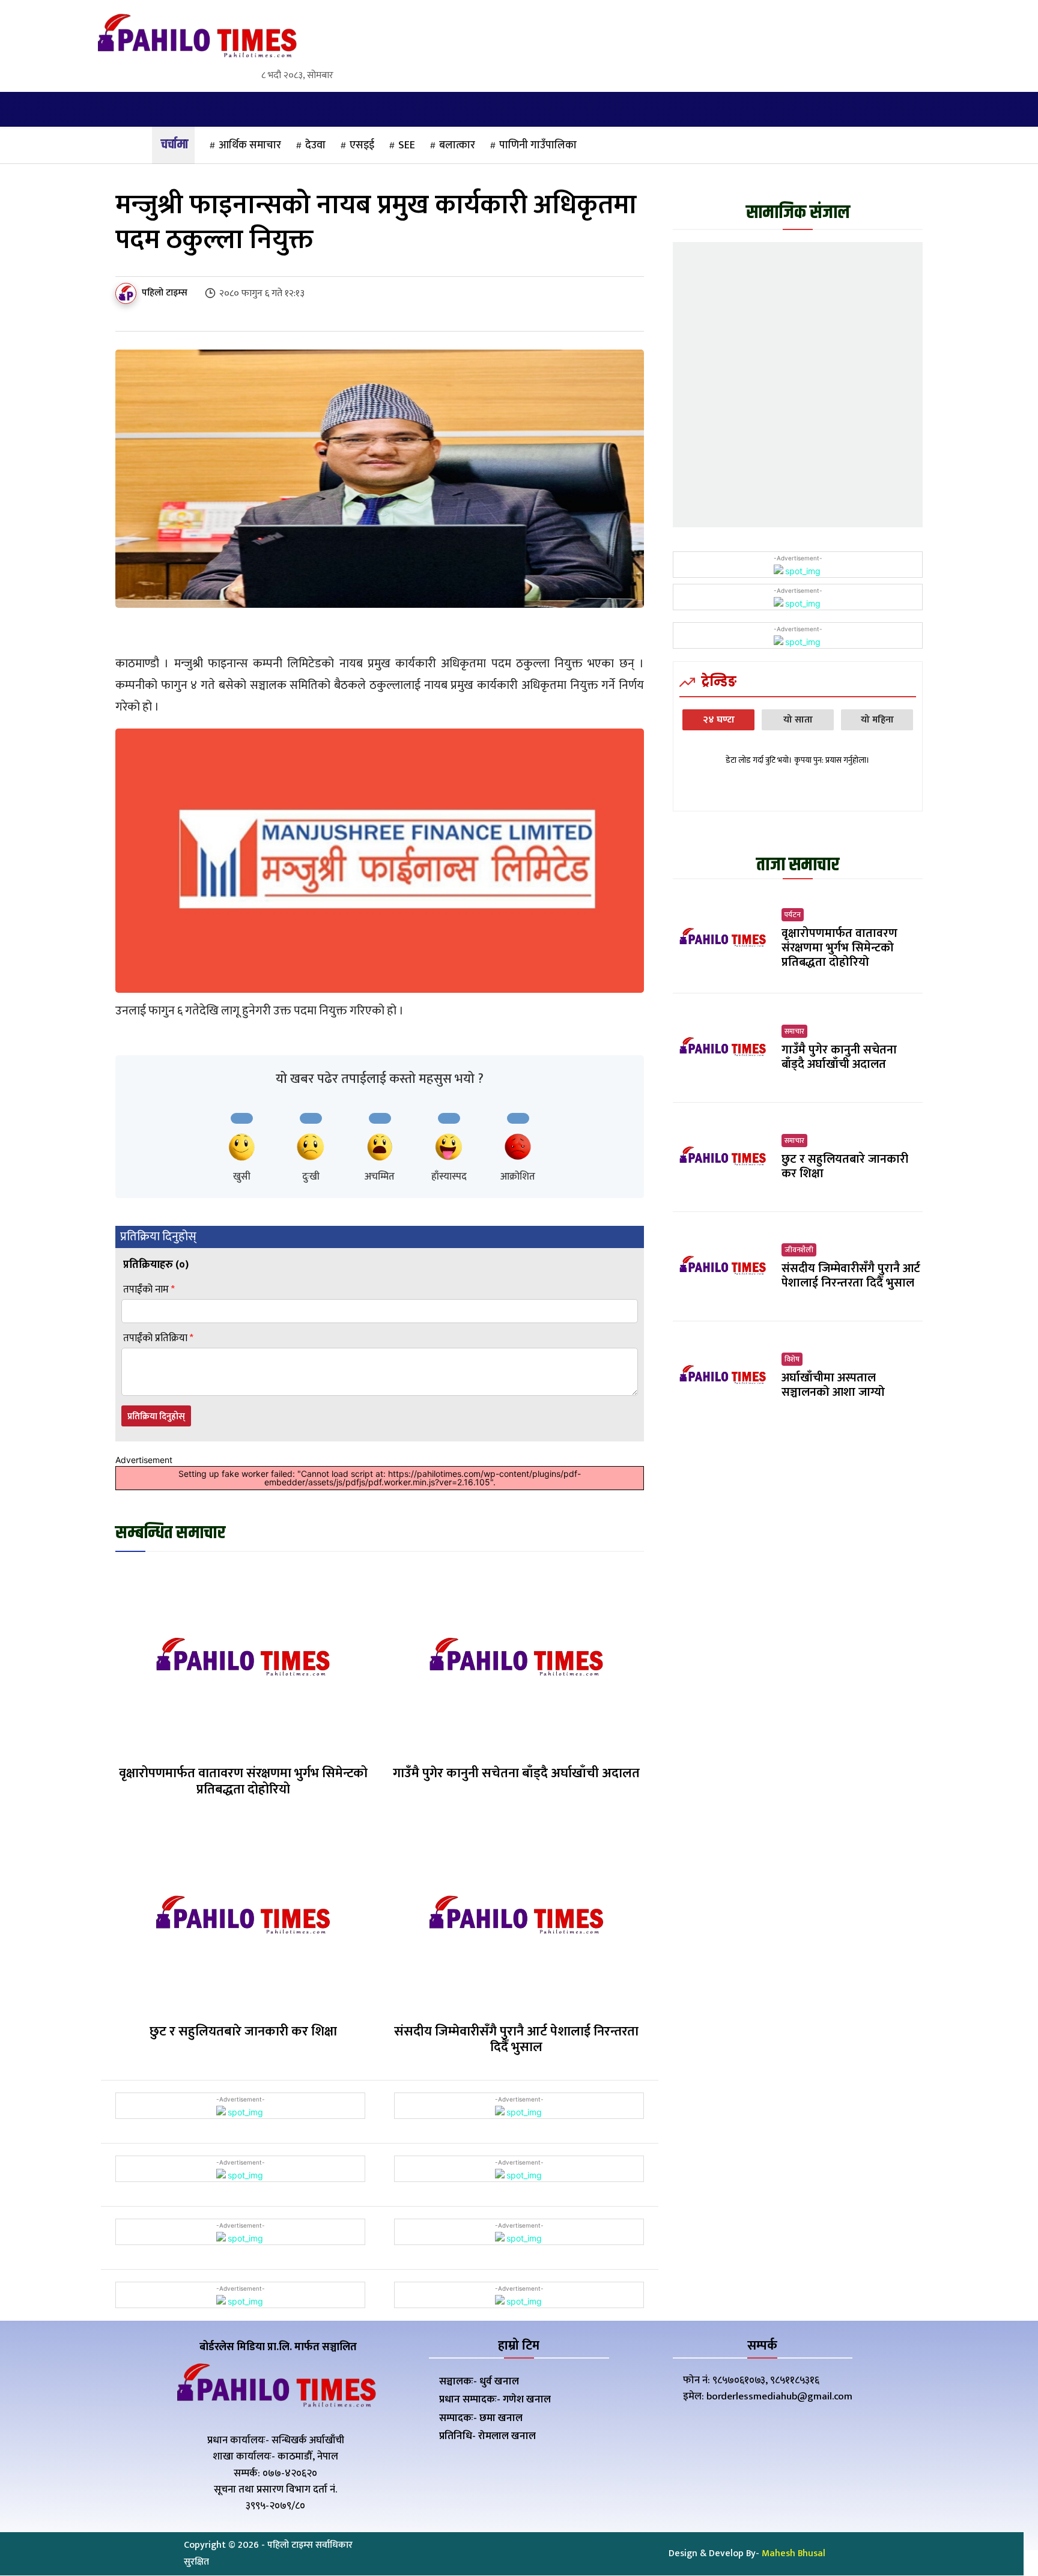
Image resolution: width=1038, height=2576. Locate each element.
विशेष (792, 1359)
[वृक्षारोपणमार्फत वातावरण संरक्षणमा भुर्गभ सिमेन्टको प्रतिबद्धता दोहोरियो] (243, 1660)
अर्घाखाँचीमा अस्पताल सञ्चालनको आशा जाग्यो (833, 1385)
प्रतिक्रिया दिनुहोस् (156, 1417)
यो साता (798, 720)
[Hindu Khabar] (196, 38)
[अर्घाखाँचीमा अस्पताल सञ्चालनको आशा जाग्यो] (723, 1376)
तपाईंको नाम (149, 1290)
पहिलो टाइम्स (165, 293)
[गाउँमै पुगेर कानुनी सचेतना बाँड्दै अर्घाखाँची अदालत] (516, 1660)
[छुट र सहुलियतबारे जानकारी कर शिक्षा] (243, 1917)
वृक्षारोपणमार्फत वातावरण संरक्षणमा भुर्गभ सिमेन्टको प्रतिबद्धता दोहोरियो (243, 1781)
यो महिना (877, 720)
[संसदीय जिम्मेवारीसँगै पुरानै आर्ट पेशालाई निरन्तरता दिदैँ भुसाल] (516, 1917)
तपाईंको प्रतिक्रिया (158, 1338)
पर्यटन (793, 915)
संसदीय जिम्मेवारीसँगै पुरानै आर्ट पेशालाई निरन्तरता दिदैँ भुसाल (516, 2039)
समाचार (794, 1031)
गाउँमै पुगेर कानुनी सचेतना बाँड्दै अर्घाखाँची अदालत (516, 1773)
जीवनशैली (799, 1250)
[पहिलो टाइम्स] (128, 293)
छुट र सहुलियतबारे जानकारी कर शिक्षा (243, 2032)
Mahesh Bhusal (794, 2553)
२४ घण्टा (719, 720)
